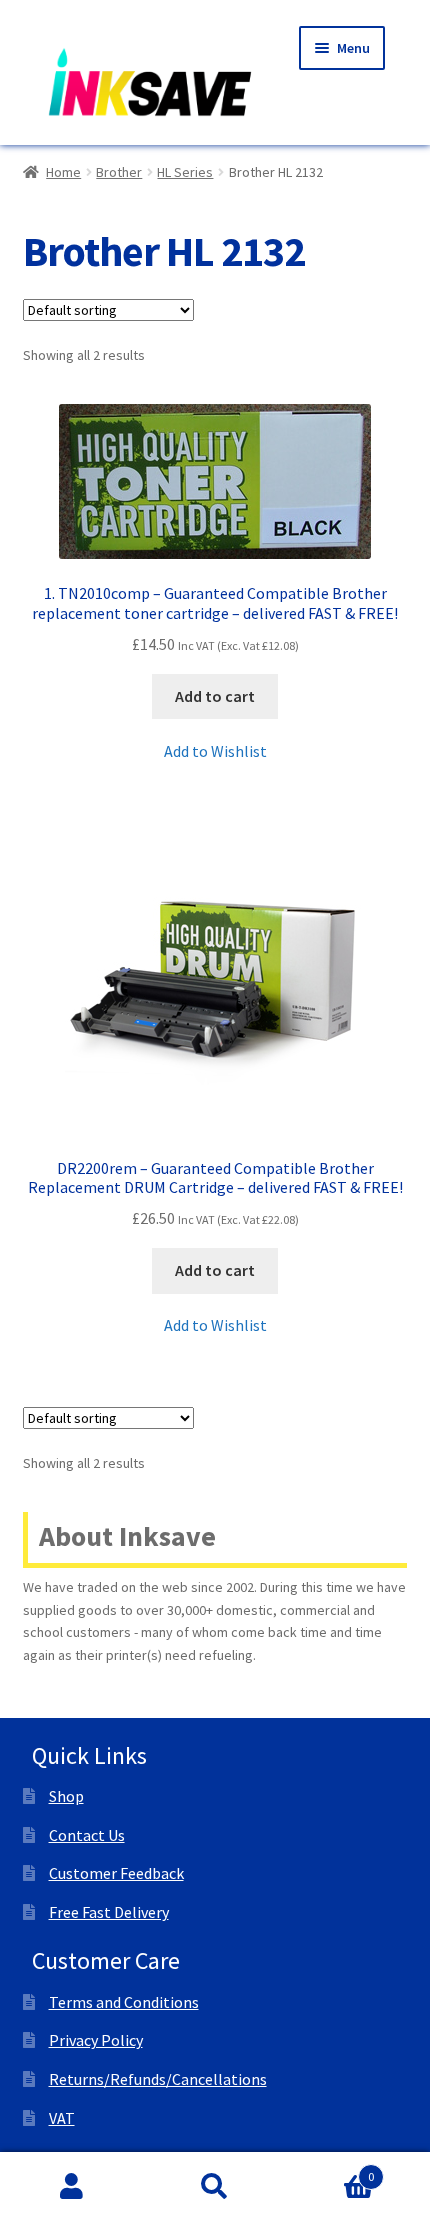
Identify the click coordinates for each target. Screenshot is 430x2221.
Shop (66, 1796)
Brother (119, 172)
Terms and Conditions (124, 2002)
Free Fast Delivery (109, 1912)
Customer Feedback (116, 1873)
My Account (71, 2187)
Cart (331, 2169)
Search (214, 2187)
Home (63, 172)
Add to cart (215, 696)
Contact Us (87, 1835)
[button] (215, 752)
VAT (62, 2118)
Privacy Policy (96, 2040)
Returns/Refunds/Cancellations (158, 2079)
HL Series (185, 172)
